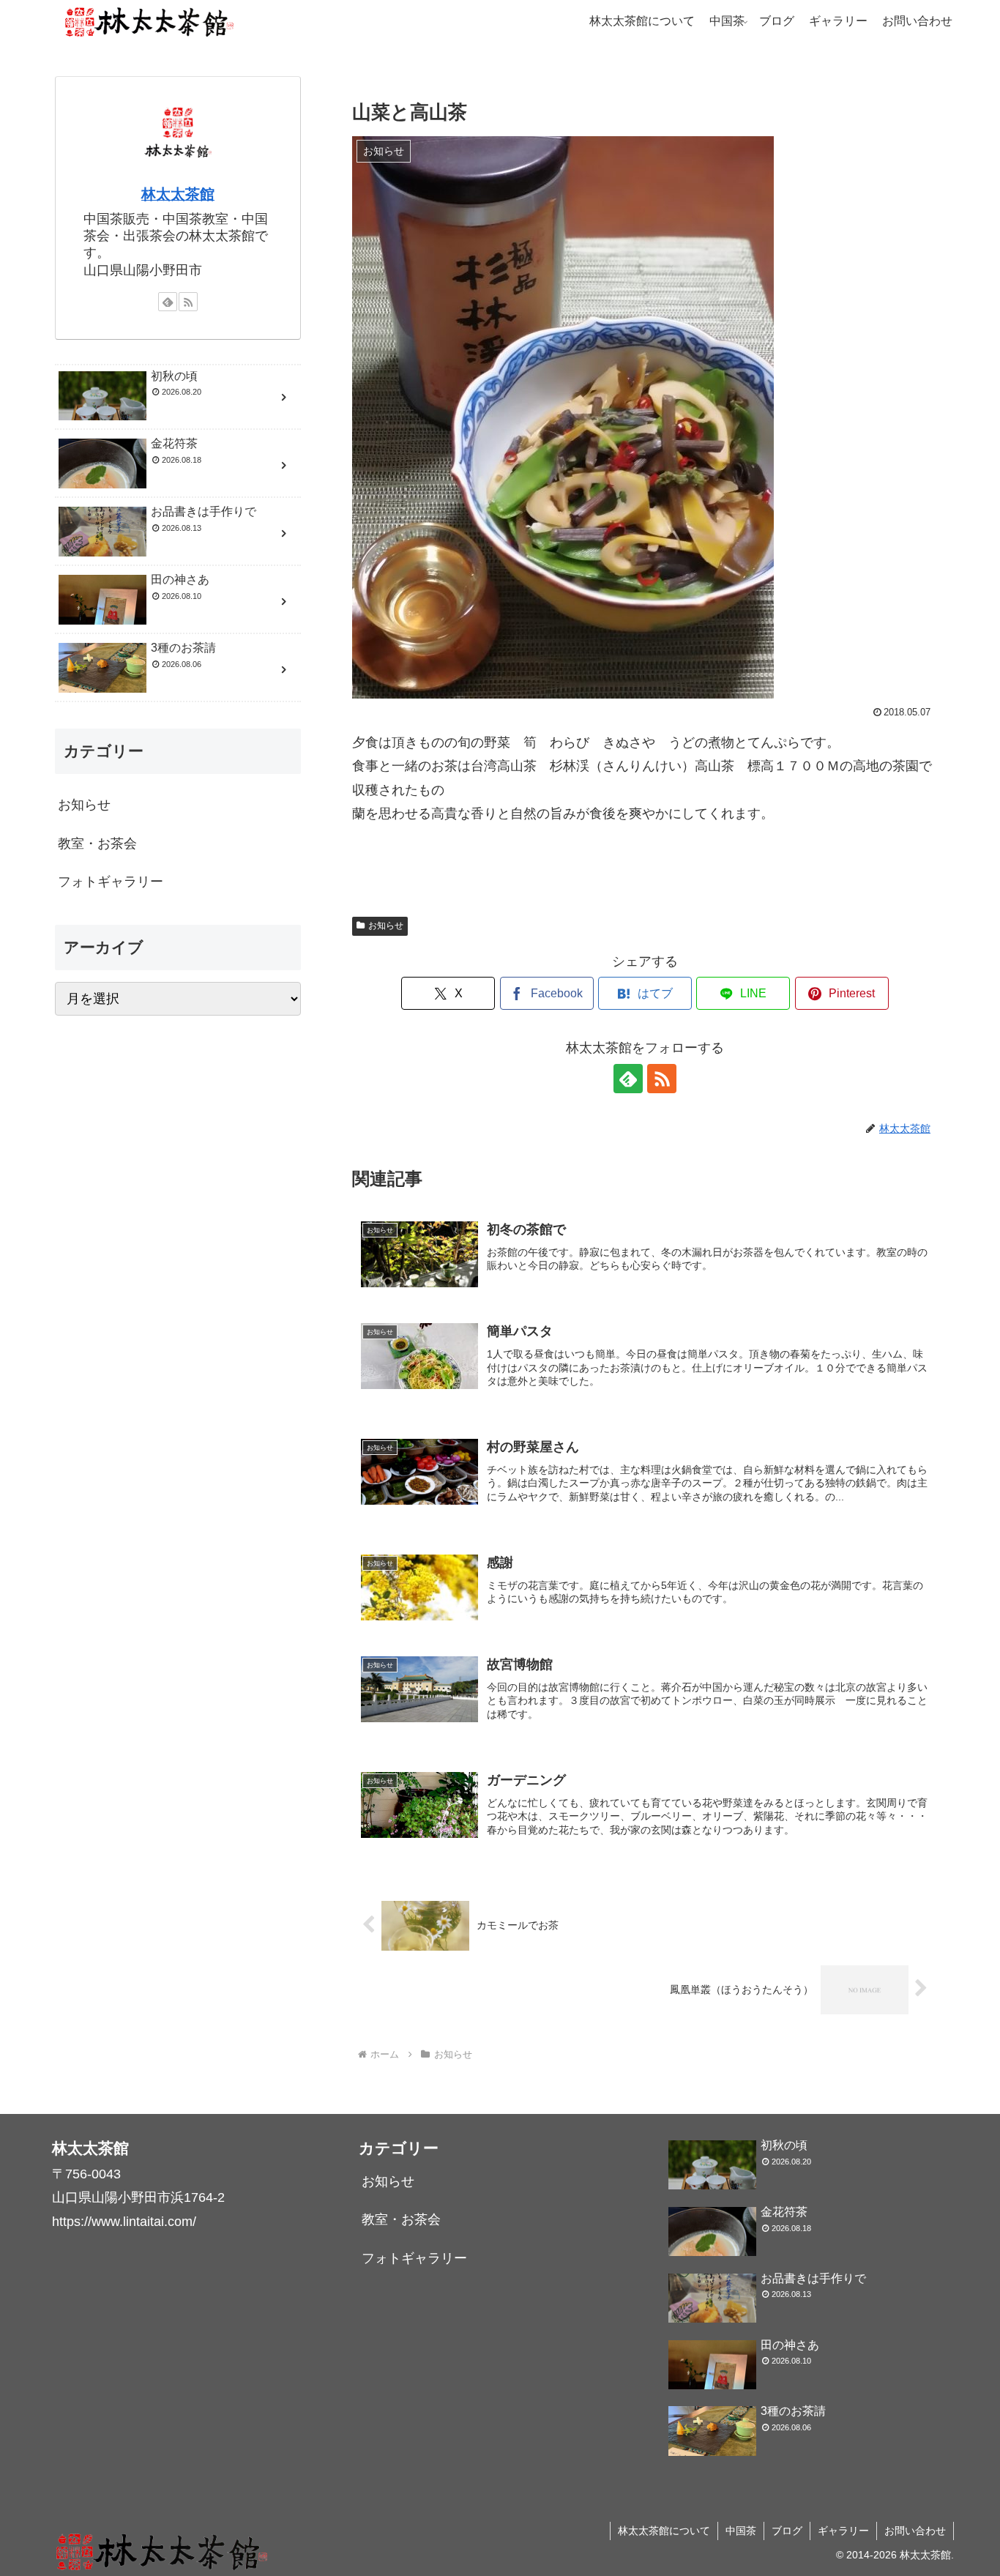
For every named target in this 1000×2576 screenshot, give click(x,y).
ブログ (787, 2531)
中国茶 (741, 2531)
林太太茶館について (664, 2531)
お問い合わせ (915, 2531)
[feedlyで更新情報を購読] (628, 1079)
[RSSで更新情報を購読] (662, 1079)
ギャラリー (843, 2531)
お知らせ (386, 926)
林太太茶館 (178, 194)
